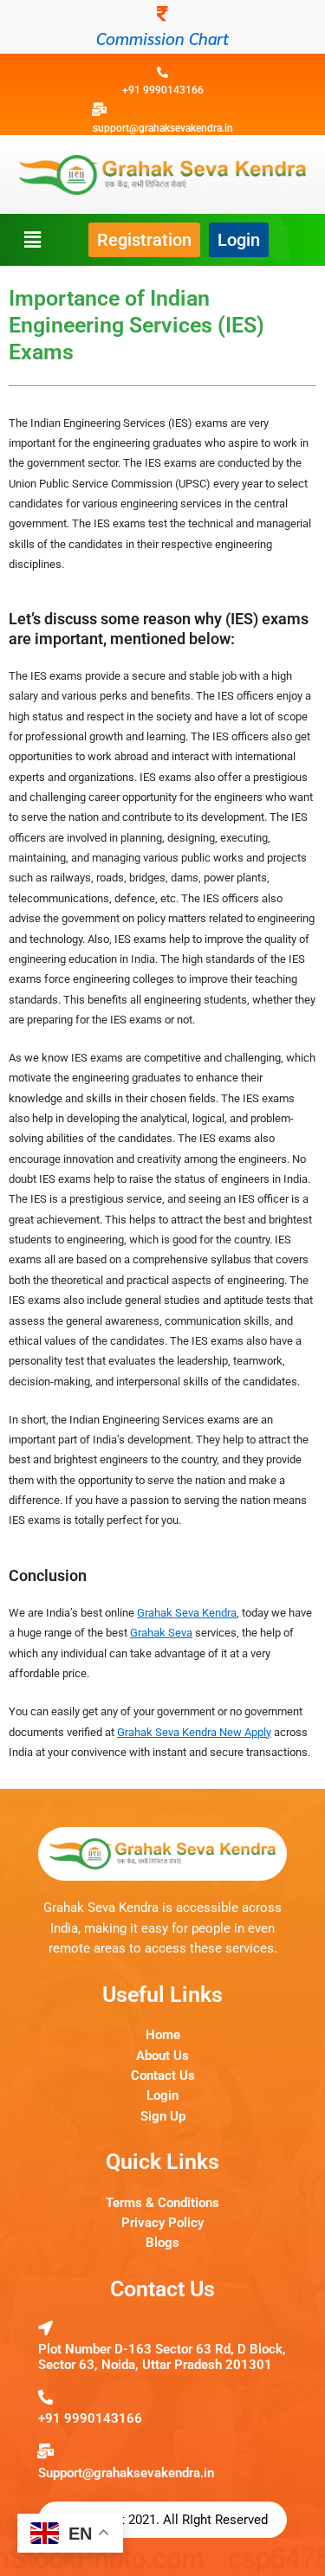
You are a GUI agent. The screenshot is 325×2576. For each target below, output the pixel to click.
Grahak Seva (161, 1633)
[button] (32, 239)
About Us (162, 2056)
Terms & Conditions (162, 2203)
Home (163, 2035)
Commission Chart (162, 38)
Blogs (162, 2243)
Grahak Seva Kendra (187, 1613)
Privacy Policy (162, 2223)
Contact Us (163, 2076)
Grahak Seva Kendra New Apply (194, 1732)
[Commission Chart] (163, 14)
